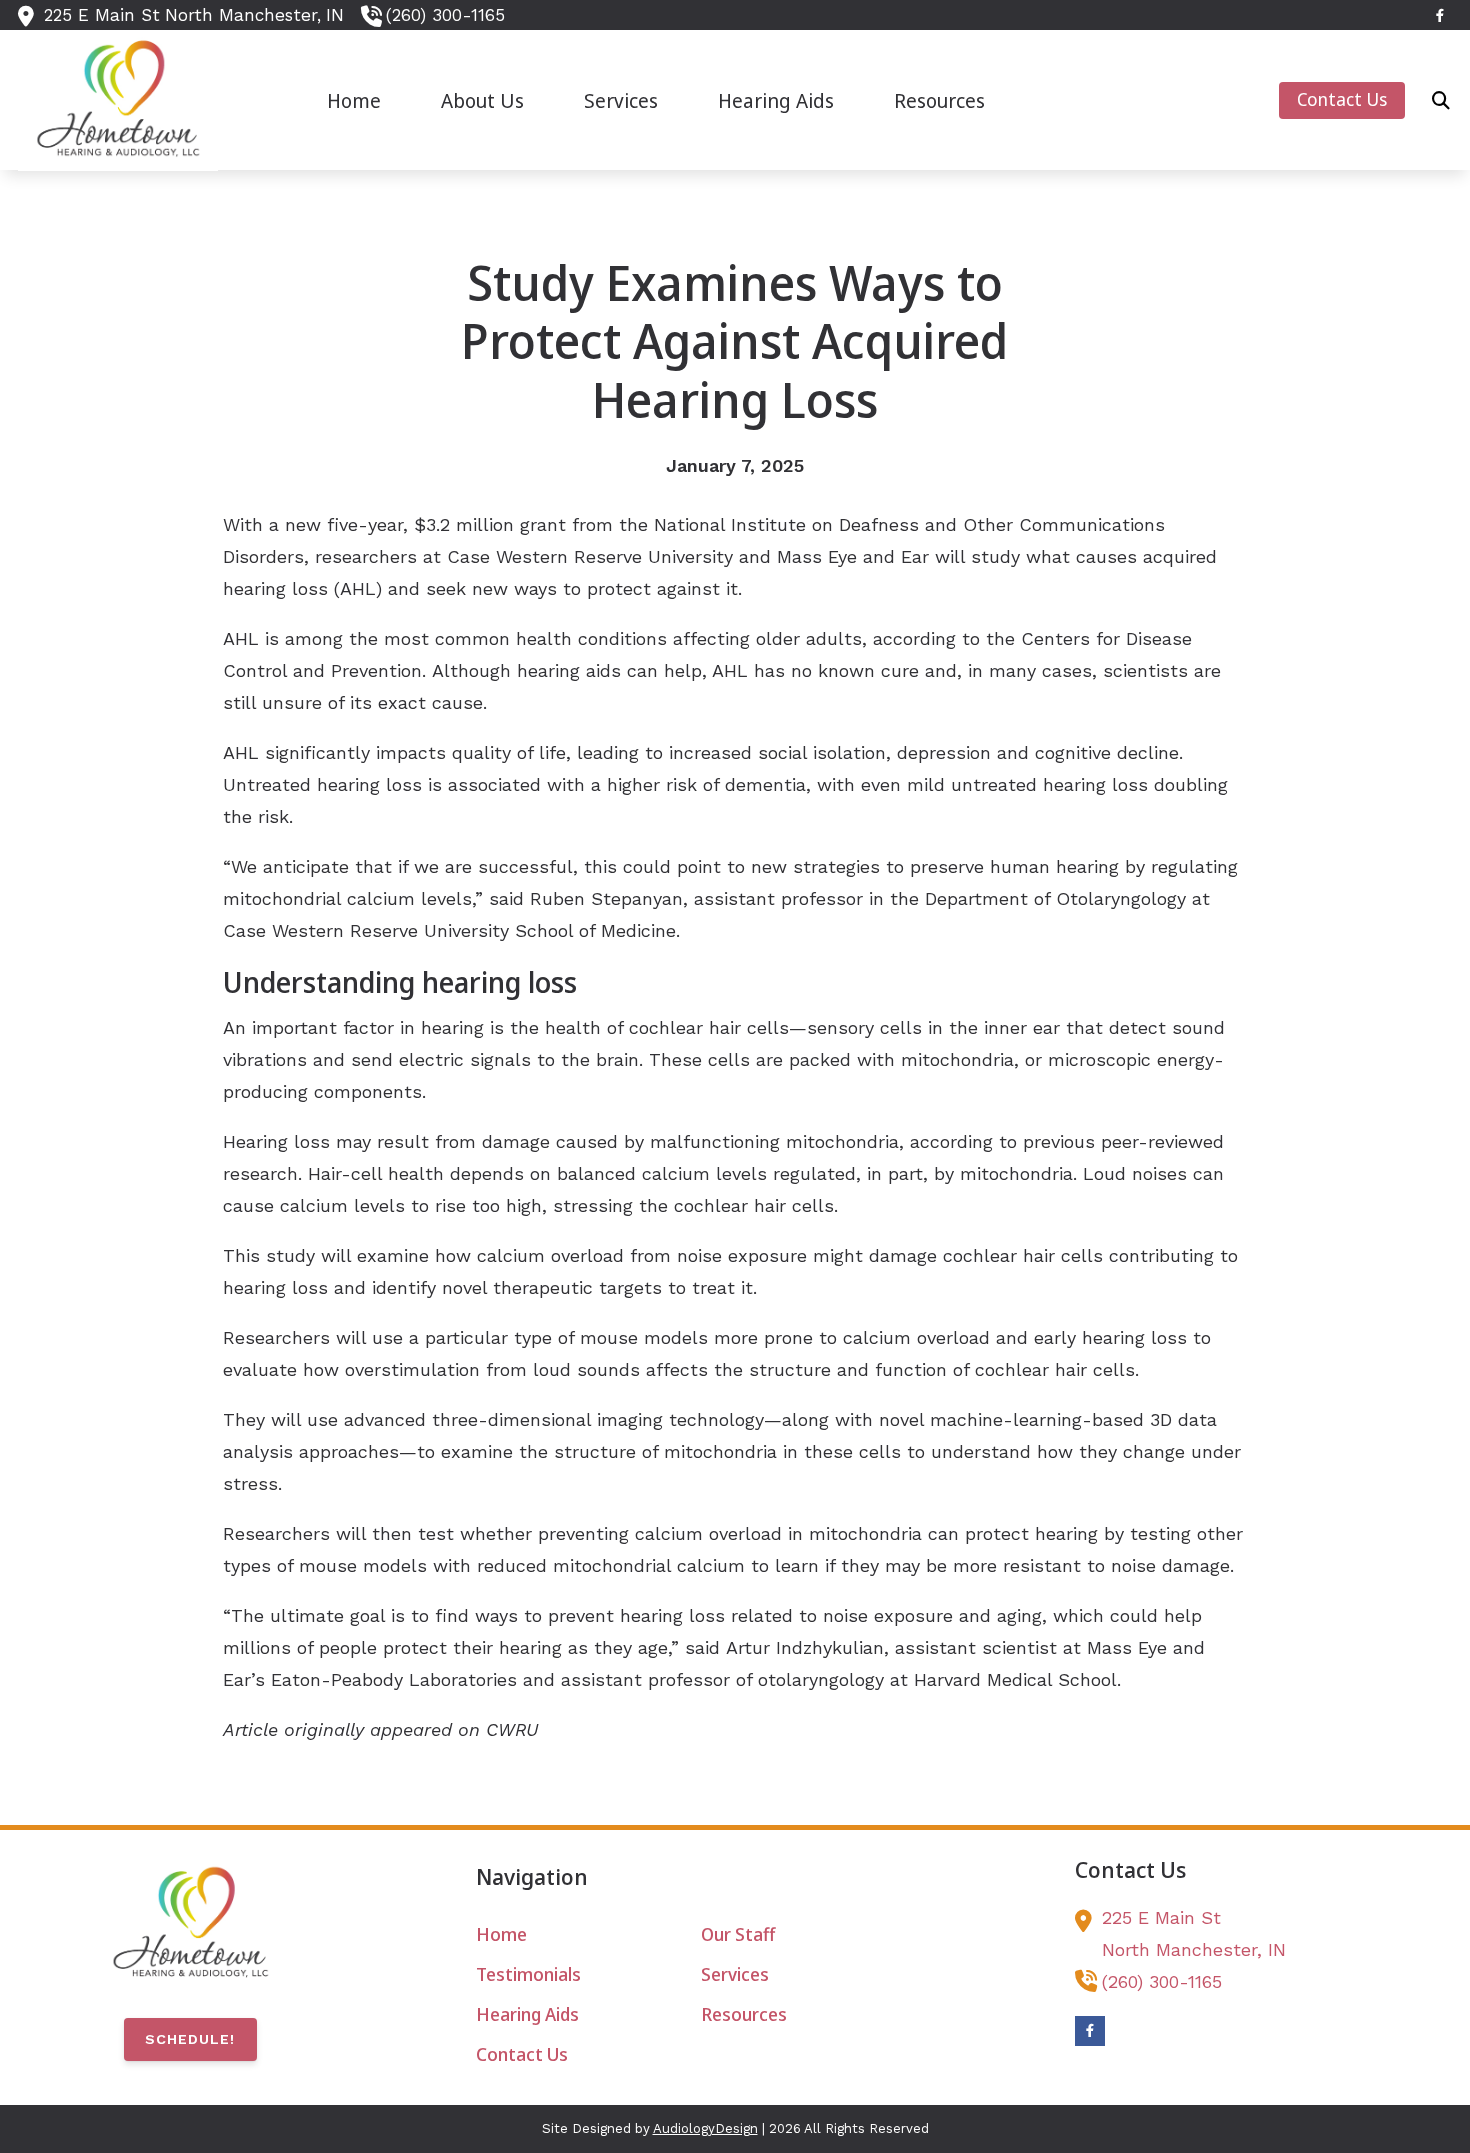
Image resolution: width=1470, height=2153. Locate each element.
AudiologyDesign (705, 2128)
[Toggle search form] (1441, 100)
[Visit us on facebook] (1440, 15)
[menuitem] (354, 100)
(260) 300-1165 (445, 15)
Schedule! (190, 2039)
